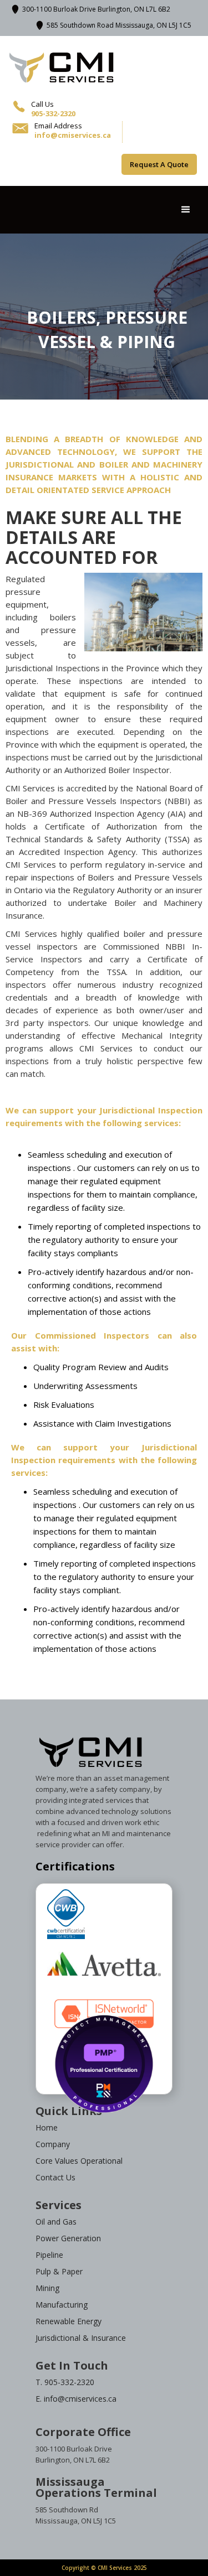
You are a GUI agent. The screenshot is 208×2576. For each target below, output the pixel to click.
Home (47, 2127)
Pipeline (49, 2255)
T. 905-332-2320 (65, 2382)
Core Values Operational (79, 2161)
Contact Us (55, 2177)
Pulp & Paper (59, 2271)
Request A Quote (159, 164)
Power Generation (68, 2238)
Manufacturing (62, 2305)
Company (53, 2144)
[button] (186, 210)
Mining (47, 2288)
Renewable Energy (69, 2321)
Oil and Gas (56, 2222)
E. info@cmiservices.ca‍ (76, 2399)
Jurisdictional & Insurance (81, 2338)
